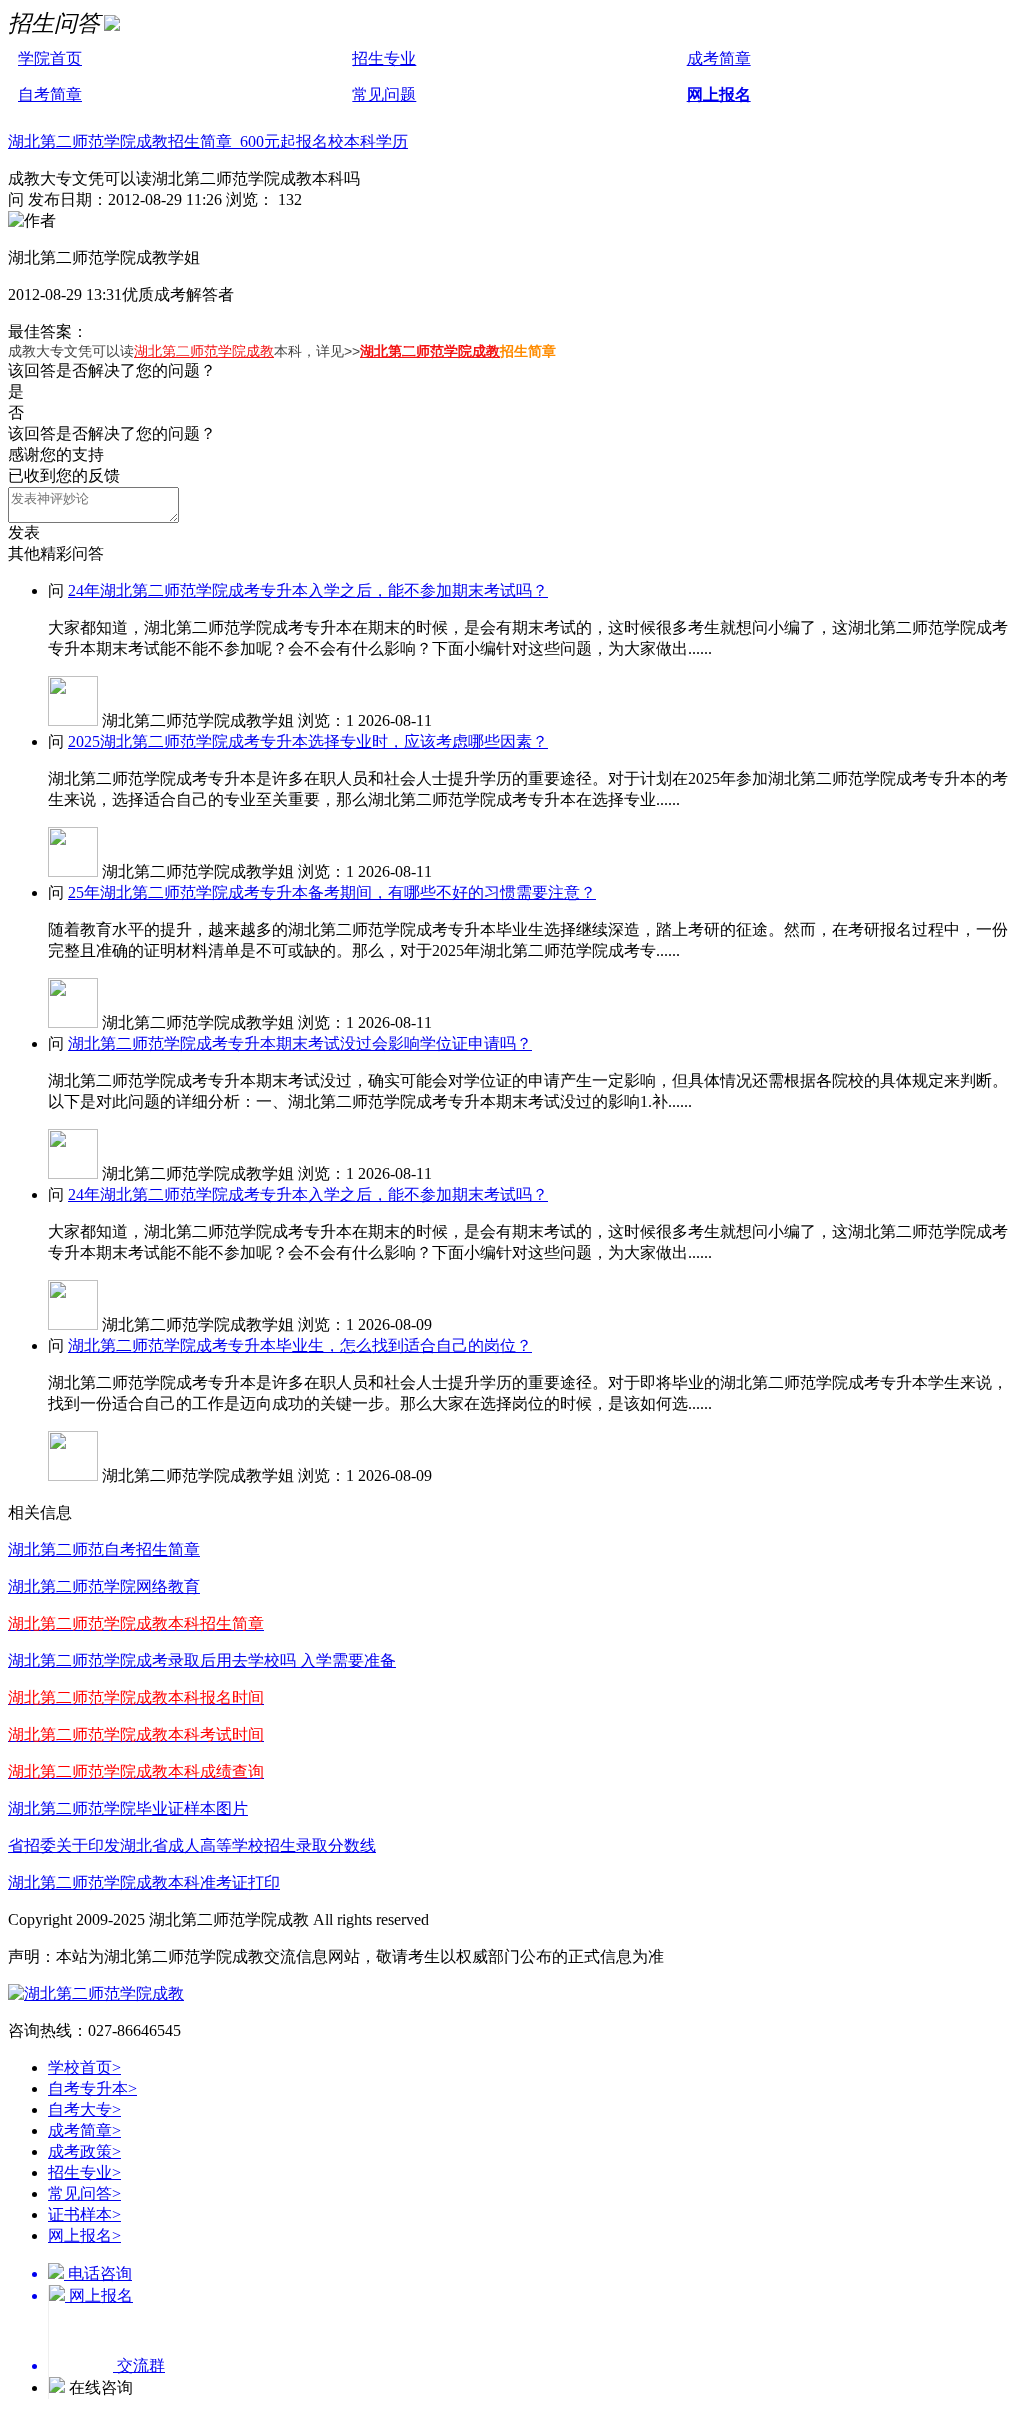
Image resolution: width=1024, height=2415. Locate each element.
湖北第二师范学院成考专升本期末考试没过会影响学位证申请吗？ (300, 1043)
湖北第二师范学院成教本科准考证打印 (144, 1882)
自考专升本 (92, 2088)
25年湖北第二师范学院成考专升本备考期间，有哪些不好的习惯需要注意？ (332, 892)
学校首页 (84, 2067)
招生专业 (384, 58)
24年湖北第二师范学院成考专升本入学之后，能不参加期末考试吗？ (308, 590)
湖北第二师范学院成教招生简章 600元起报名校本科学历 (208, 141)
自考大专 (84, 2109)
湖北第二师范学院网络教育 (104, 1586)
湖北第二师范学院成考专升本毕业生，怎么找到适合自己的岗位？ (300, 1345)
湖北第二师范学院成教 (204, 351)
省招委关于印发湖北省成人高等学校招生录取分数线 (192, 1845)
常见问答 (84, 2193)
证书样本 (84, 2214)
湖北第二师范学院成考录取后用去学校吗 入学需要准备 (202, 1660)
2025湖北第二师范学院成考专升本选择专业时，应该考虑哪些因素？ (308, 741)
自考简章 (50, 94)
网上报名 (719, 94)
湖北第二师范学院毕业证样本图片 (128, 1808)
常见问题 (384, 94)
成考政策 (84, 2151)
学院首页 (50, 58)
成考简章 (719, 58)
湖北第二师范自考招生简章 (104, 1549)
